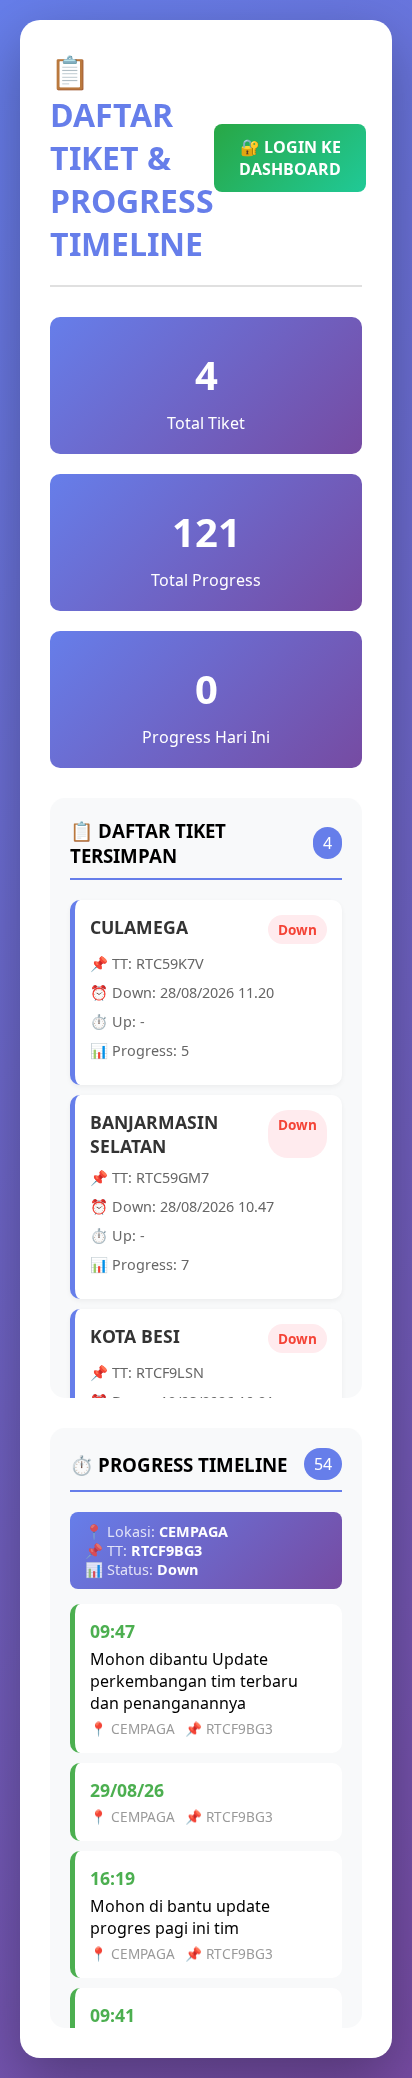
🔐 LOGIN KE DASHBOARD (290, 158)
